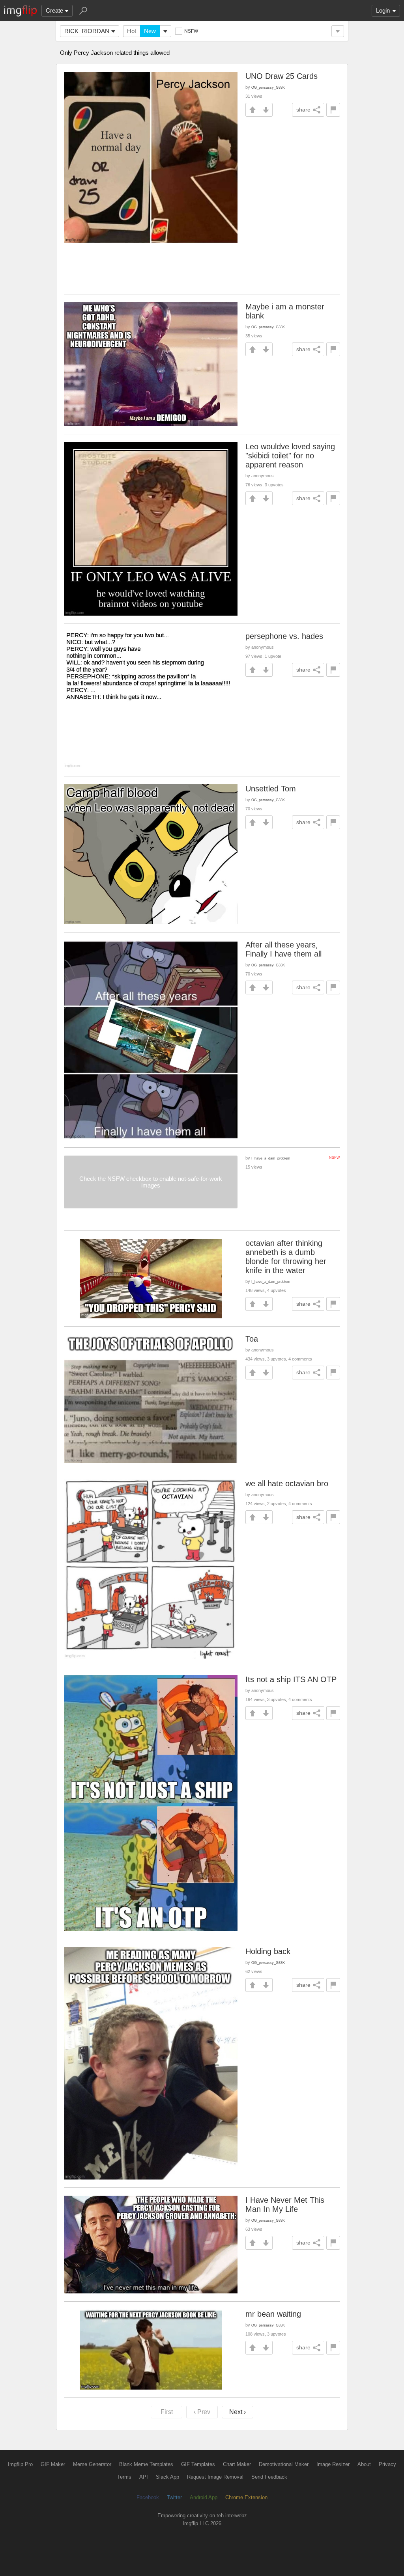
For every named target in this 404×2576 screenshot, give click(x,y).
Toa (252, 1339)
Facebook (148, 2497)
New (150, 31)
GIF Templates (198, 2464)
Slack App (167, 2477)
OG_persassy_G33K (268, 87)
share (303, 110)
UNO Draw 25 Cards (281, 76)
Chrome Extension (246, 2497)
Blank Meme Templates (146, 2464)
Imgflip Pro (20, 2464)
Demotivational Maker (284, 2464)
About (364, 2464)
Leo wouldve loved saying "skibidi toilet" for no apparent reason (290, 456)
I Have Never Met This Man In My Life (285, 2205)
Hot (132, 31)
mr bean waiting (273, 2314)
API (144, 2477)
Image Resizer (333, 2464)
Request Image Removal (215, 2477)
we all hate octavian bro (287, 1483)
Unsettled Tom (271, 789)
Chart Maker (237, 2464)
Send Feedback (269, 2477)
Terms (124, 2477)
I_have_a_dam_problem (271, 1158)
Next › (238, 2412)
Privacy (387, 2464)
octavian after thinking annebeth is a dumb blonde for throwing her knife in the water (286, 1257)
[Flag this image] (333, 110)
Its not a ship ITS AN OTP (291, 1679)
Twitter (174, 2497)
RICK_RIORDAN (87, 31)
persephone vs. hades (284, 636)
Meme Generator (92, 2464)
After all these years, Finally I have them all (283, 949)
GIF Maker (53, 2464)
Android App (204, 2497)
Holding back (268, 1951)
